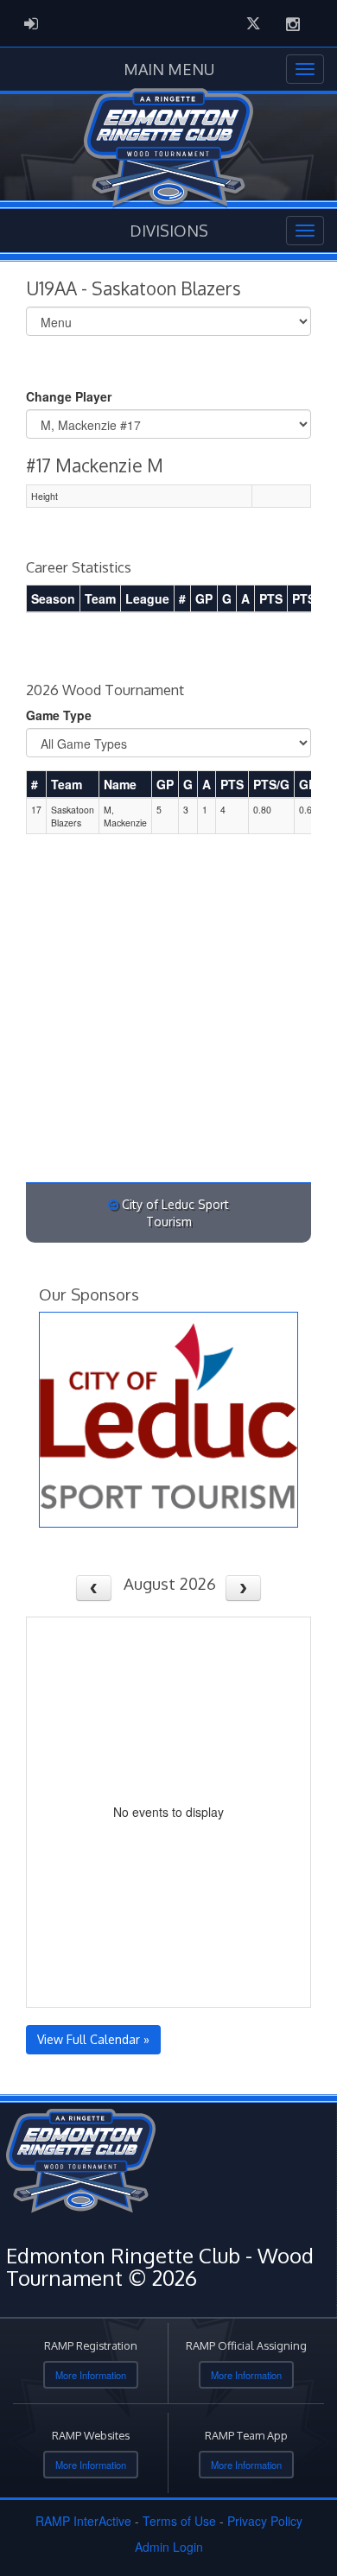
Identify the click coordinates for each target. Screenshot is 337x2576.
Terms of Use (179, 2521)
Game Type (59, 715)
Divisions (169, 231)
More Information (91, 2375)
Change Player (69, 396)
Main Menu (169, 69)
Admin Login (169, 2547)
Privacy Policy (265, 2521)
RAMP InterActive (83, 2521)
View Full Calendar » (93, 2039)
